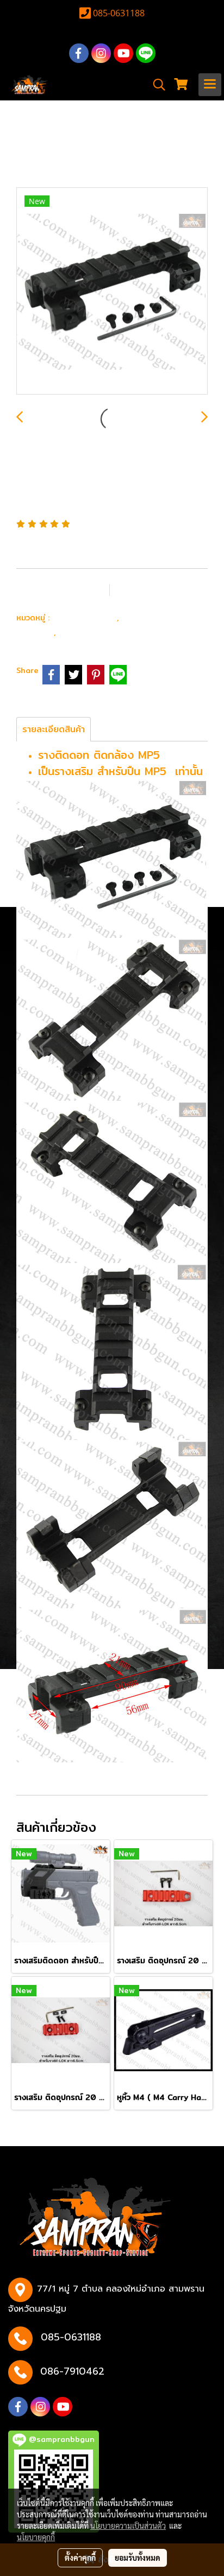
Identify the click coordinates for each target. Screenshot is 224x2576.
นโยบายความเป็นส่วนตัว (128, 2526)
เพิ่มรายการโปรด (62, 589)
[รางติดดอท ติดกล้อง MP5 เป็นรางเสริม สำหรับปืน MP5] (112, 291)
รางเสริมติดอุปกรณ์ (101, 632)
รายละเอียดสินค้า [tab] (54, 729)
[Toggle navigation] (210, 85)
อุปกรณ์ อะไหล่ (85, 617)
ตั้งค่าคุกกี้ (80, 2558)
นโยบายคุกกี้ (36, 2537)
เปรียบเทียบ (154, 589)
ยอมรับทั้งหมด (138, 2558)
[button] (155, 85)
